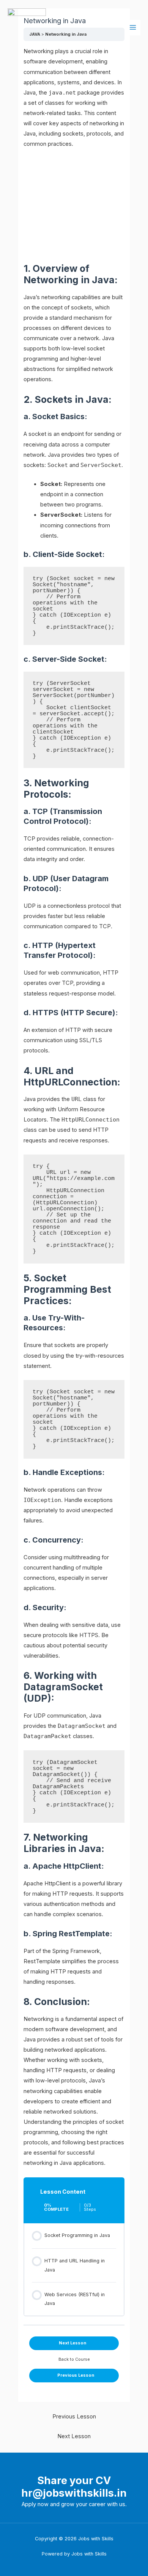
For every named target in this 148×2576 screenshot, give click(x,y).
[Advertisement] (74, 206)
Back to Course (74, 2359)
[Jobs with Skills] (27, 28)
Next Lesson (74, 2436)
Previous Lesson (74, 2417)
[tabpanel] (74, 1107)
